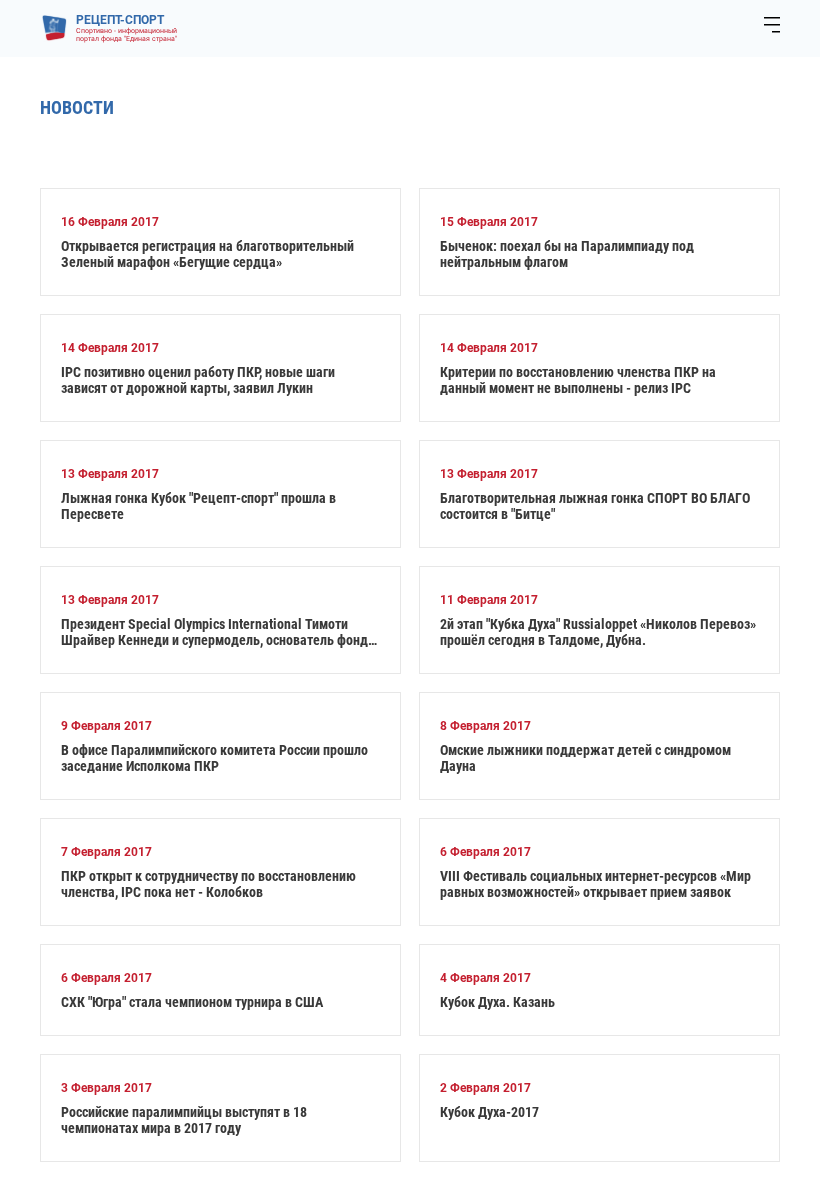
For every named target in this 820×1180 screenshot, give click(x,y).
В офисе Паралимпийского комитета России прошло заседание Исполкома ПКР (214, 758)
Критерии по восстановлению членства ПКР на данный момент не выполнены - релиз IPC (578, 380)
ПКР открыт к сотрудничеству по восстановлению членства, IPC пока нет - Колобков (208, 884)
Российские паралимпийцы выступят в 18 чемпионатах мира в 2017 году (184, 1120)
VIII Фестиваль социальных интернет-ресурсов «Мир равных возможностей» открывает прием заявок (595, 884)
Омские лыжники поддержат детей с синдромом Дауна (585, 758)
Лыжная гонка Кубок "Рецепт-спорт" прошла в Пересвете (198, 506)
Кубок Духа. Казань (497, 1002)
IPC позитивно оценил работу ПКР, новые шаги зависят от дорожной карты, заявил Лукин (198, 380)
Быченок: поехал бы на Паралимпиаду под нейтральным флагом (567, 254)
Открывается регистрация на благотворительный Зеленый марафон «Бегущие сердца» (207, 254)
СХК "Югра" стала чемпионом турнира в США (192, 1002)
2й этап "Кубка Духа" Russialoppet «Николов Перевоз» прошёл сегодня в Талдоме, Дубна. (598, 632)
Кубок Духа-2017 (489, 1112)
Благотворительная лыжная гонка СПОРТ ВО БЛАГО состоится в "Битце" (595, 506)
